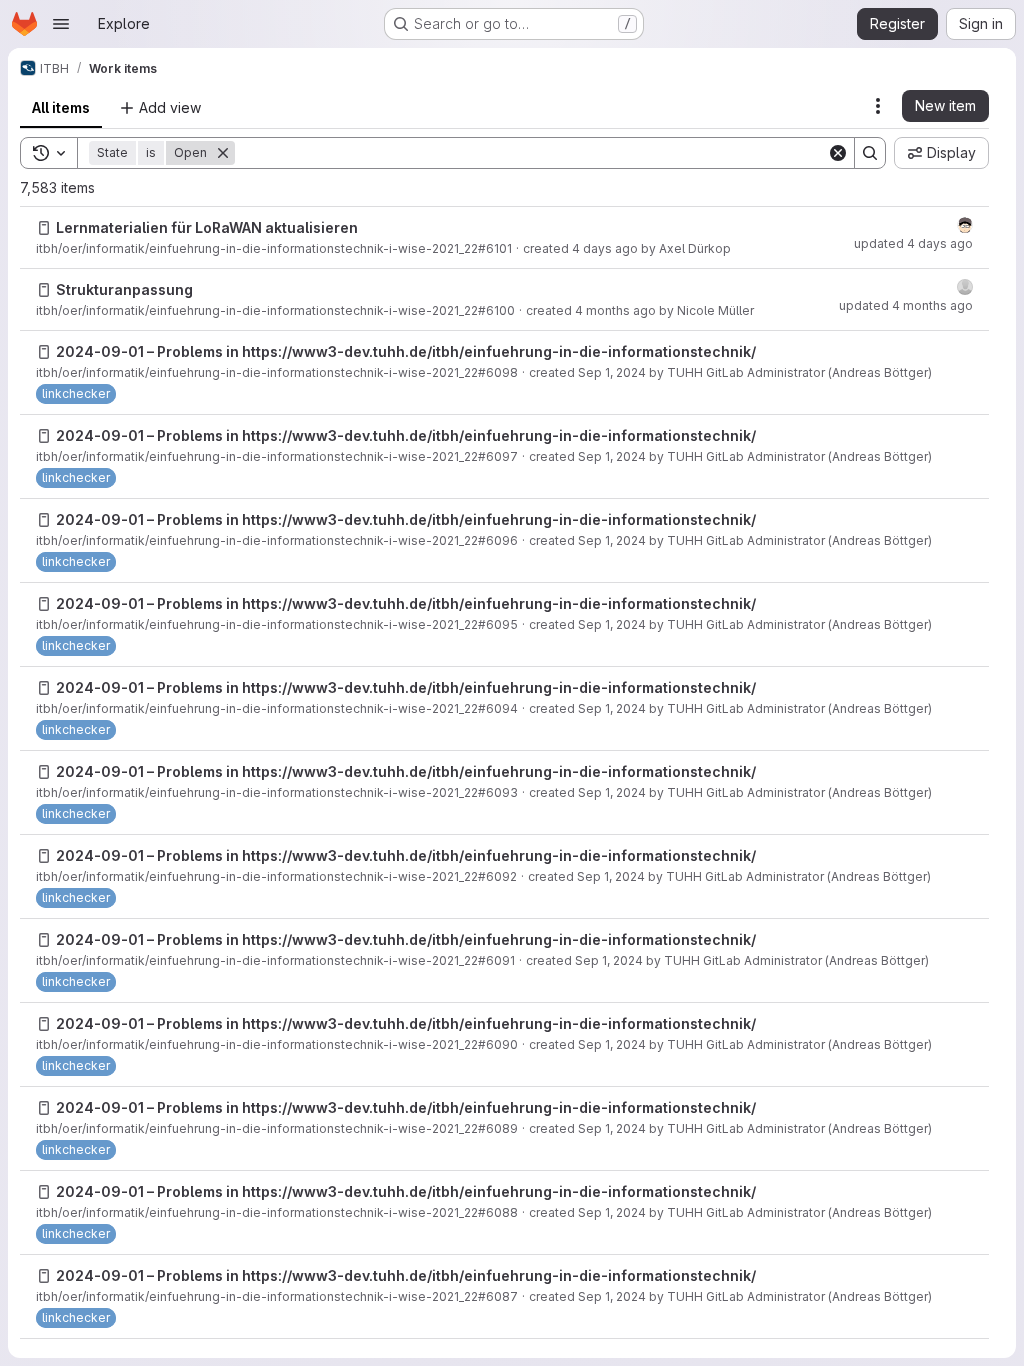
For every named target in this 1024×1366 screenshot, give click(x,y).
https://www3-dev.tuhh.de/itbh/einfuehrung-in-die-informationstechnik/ (499, 351)
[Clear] (838, 153)
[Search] (870, 153)
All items (61, 107)
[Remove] (223, 153)
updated (913, 243)
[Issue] (44, 228)
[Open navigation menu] (61, 24)
